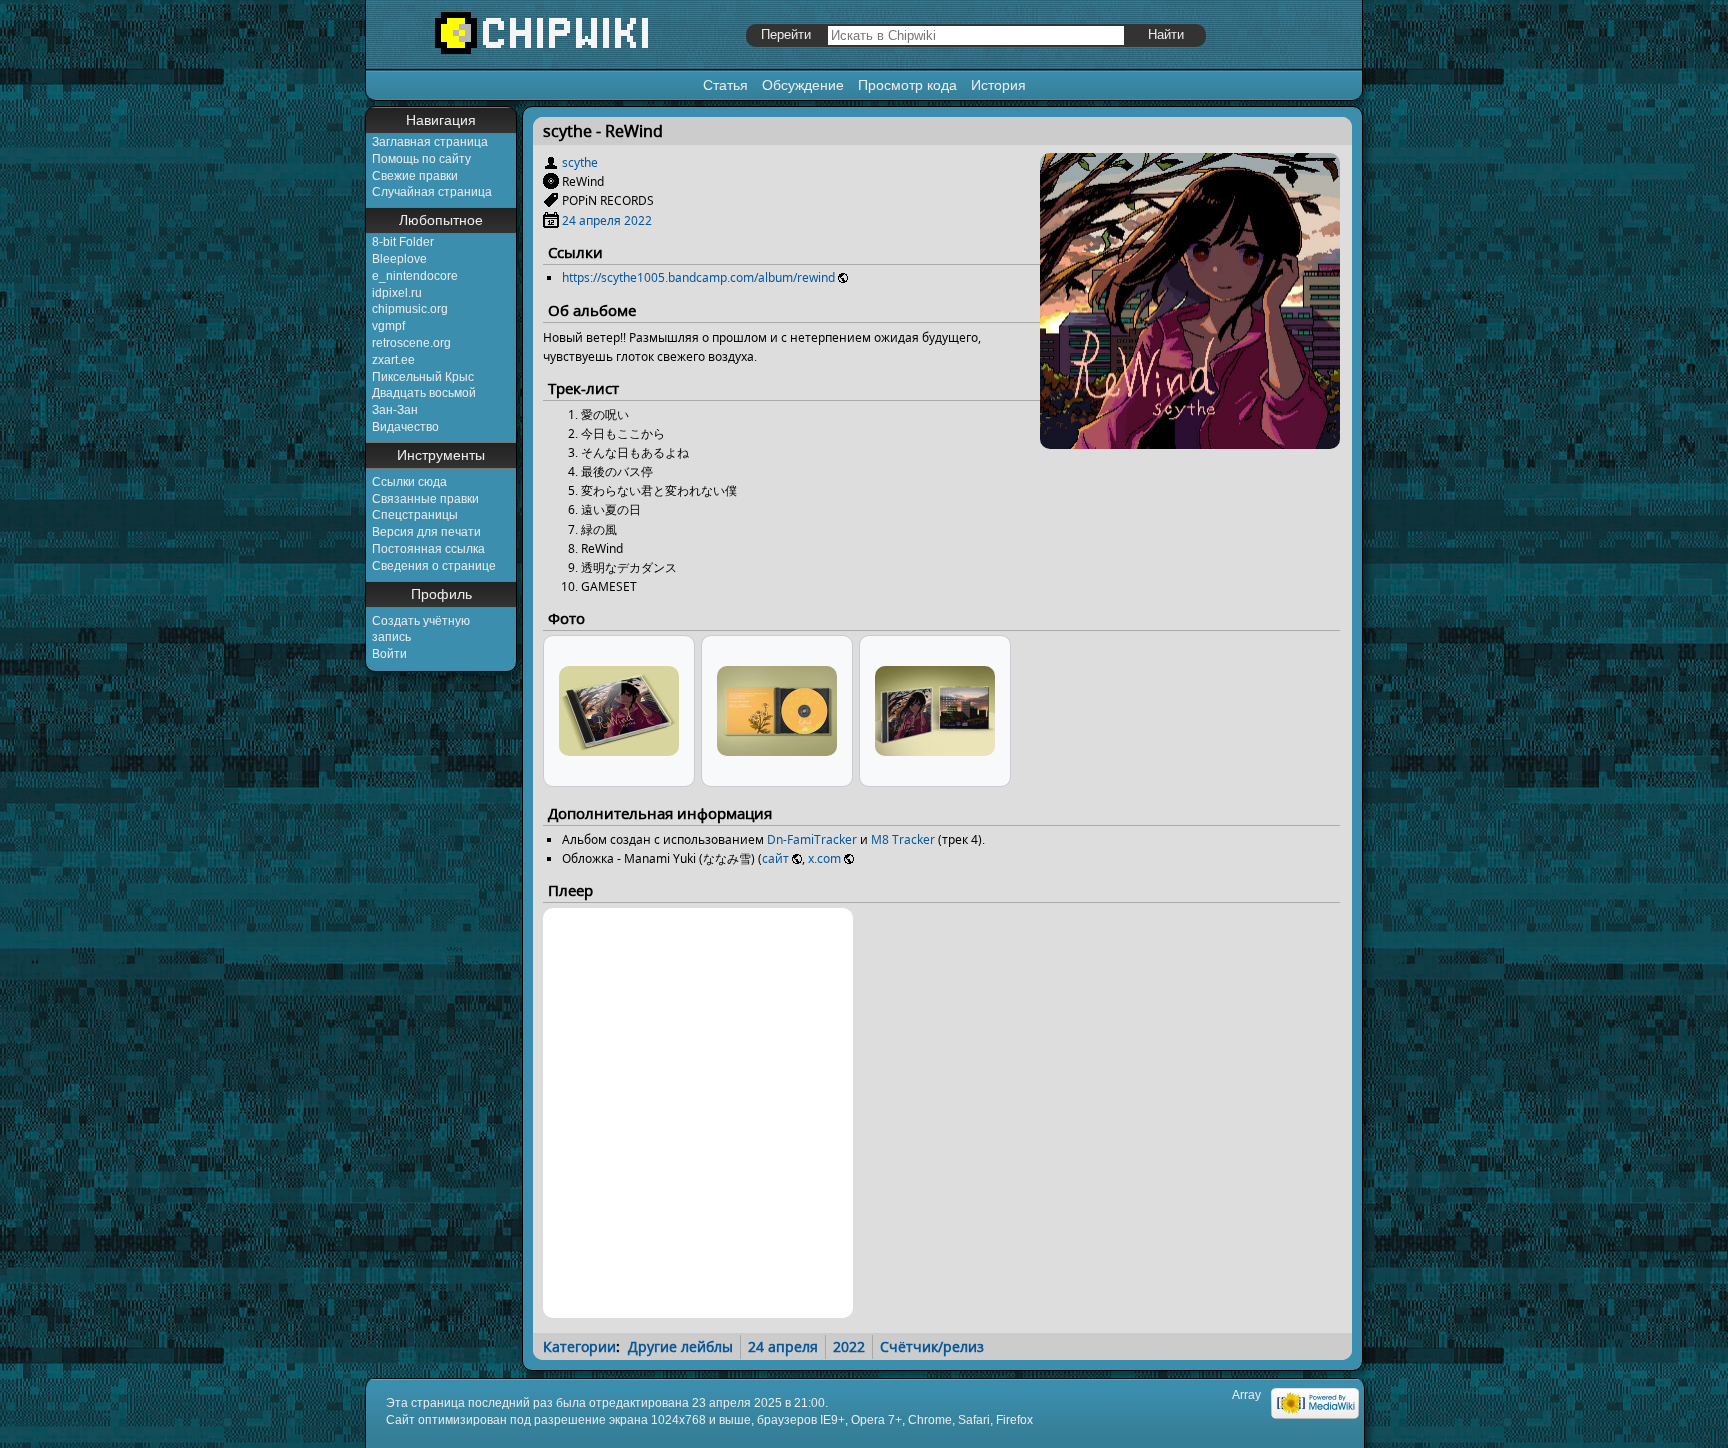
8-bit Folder (403, 242)
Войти (389, 654)
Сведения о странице (434, 566)
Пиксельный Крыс (423, 377)
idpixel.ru (397, 293)
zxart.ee (393, 360)
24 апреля (591, 220)
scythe (580, 162)
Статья (725, 85)
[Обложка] (1190, 441)
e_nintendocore (415, 276)
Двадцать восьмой (424, 393)
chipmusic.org (410, 309)
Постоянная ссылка (428, 549)
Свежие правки (415, 176)
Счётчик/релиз (932, 1346)
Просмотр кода (907, 85)
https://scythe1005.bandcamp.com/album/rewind (698, 277)
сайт (775, 858)
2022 (638, 220)
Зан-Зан (395, 410)
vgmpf (388, 326)
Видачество (405, 427)
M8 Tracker (903, 839)
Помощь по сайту (421, 159)
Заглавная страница (430, 142)
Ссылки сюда (409, 482)
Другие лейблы (680, 1346)
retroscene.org (411, 343)
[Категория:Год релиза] (551, 220)
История (998, 85)
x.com (824, 858)
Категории (579, 1346)
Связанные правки (425, 499)
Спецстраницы (415, 515)
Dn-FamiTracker (812, 839)
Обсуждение (803, 85)
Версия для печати (426, 532)
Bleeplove (399, 259)
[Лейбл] (551, 200)
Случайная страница (432, 192)
